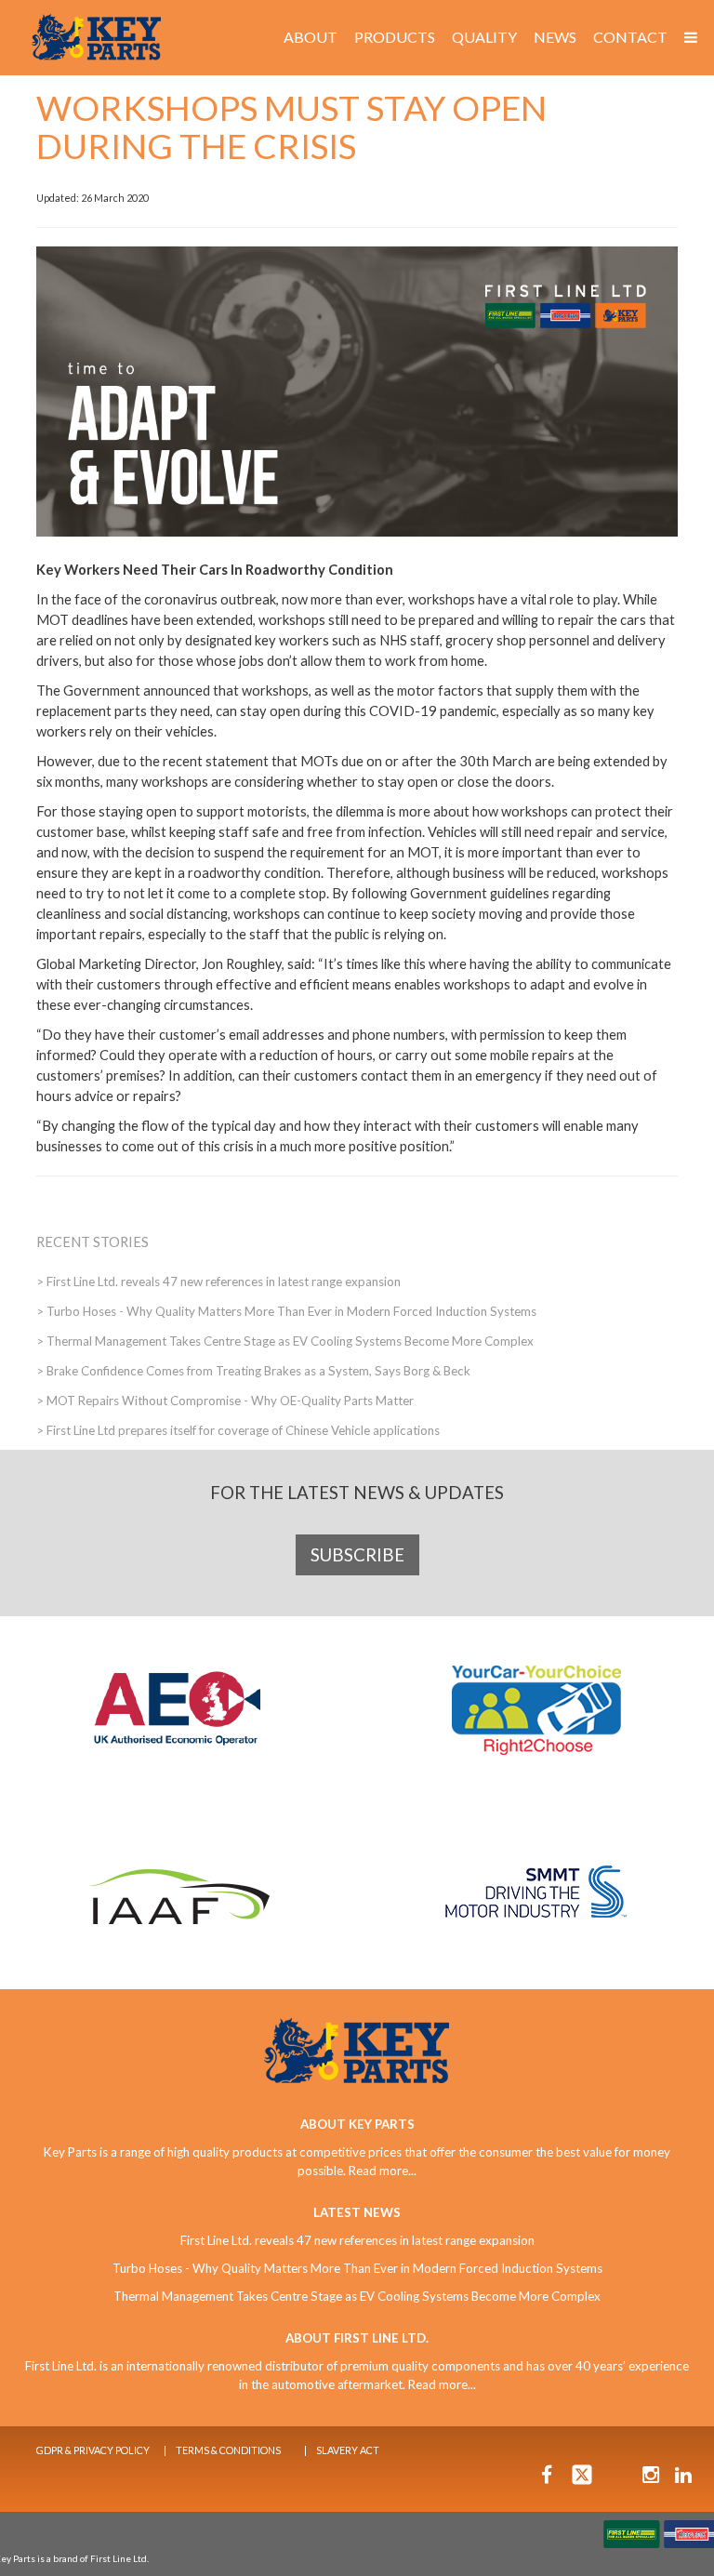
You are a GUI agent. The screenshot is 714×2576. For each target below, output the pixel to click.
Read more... (383, 2171)
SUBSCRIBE (357, 1555)
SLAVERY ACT (348, 2450)
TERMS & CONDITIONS (228, 2450)
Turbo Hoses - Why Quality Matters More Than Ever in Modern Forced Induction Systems (357, 2268)
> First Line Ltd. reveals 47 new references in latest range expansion (218, 1281)
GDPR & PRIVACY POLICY (93, 2450)
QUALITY (484, 37)
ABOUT (311, 37)
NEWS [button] (555, 37)
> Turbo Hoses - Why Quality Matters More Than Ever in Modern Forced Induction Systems (286, 1311)
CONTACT (630, 37)
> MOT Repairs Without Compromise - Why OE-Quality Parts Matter (225, 1401)
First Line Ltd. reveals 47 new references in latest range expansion (357, 2240)
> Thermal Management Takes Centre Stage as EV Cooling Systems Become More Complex (285, 1341)
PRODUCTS (395, 37)
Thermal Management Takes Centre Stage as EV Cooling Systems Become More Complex (357, 2296)
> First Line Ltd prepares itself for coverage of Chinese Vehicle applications (238, 1430)
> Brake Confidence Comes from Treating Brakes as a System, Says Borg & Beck (253, 1371)
